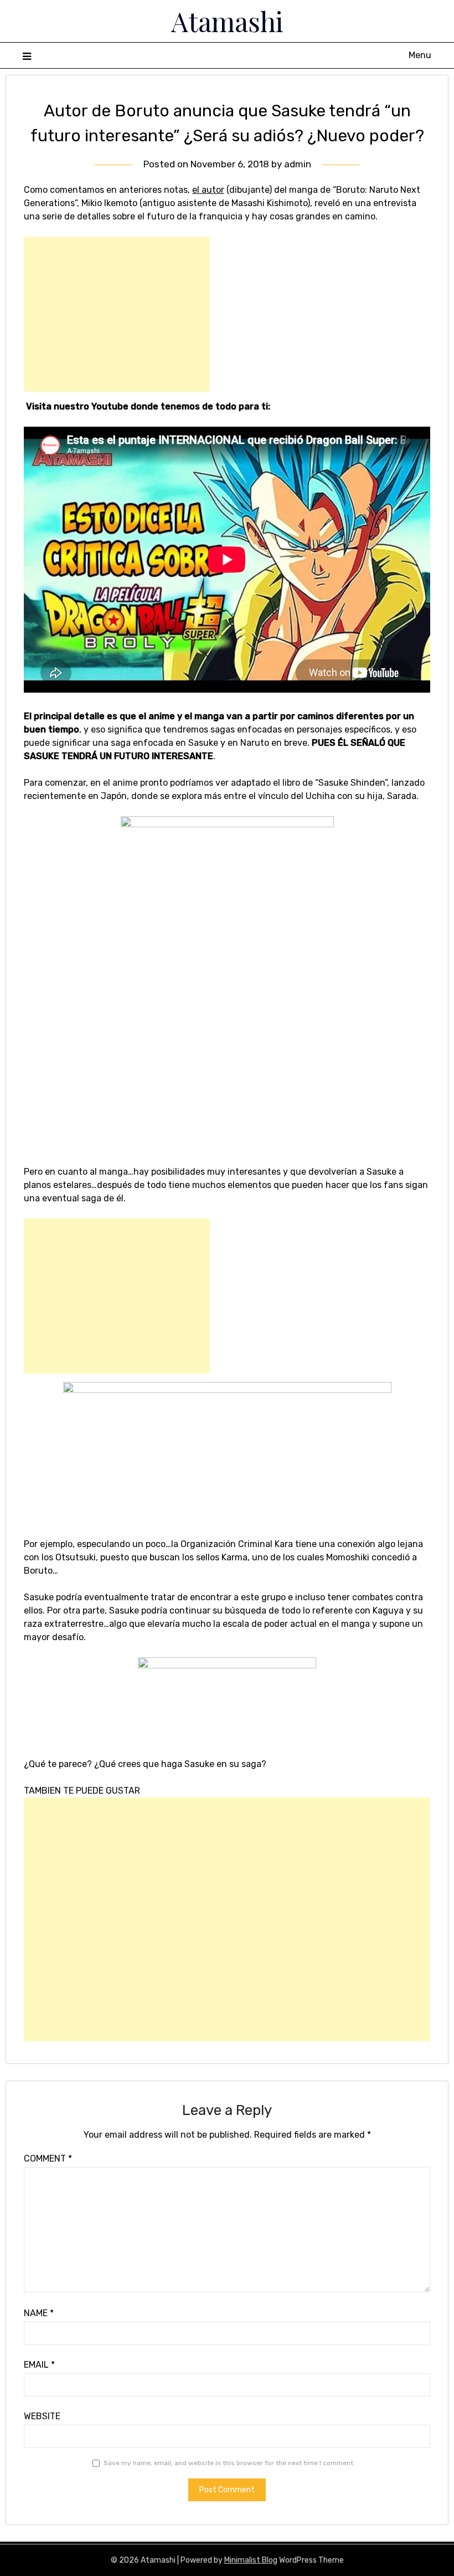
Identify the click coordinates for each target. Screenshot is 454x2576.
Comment (48, 2158)
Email (39, 2365)
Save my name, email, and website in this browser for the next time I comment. (229, 2463)
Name (39, 2313)
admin (298, 164)
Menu (420, 55)
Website (42, 2416)
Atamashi (227, 21)
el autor (208, 190)
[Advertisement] (117, 314)
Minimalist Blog (251, 2560)
